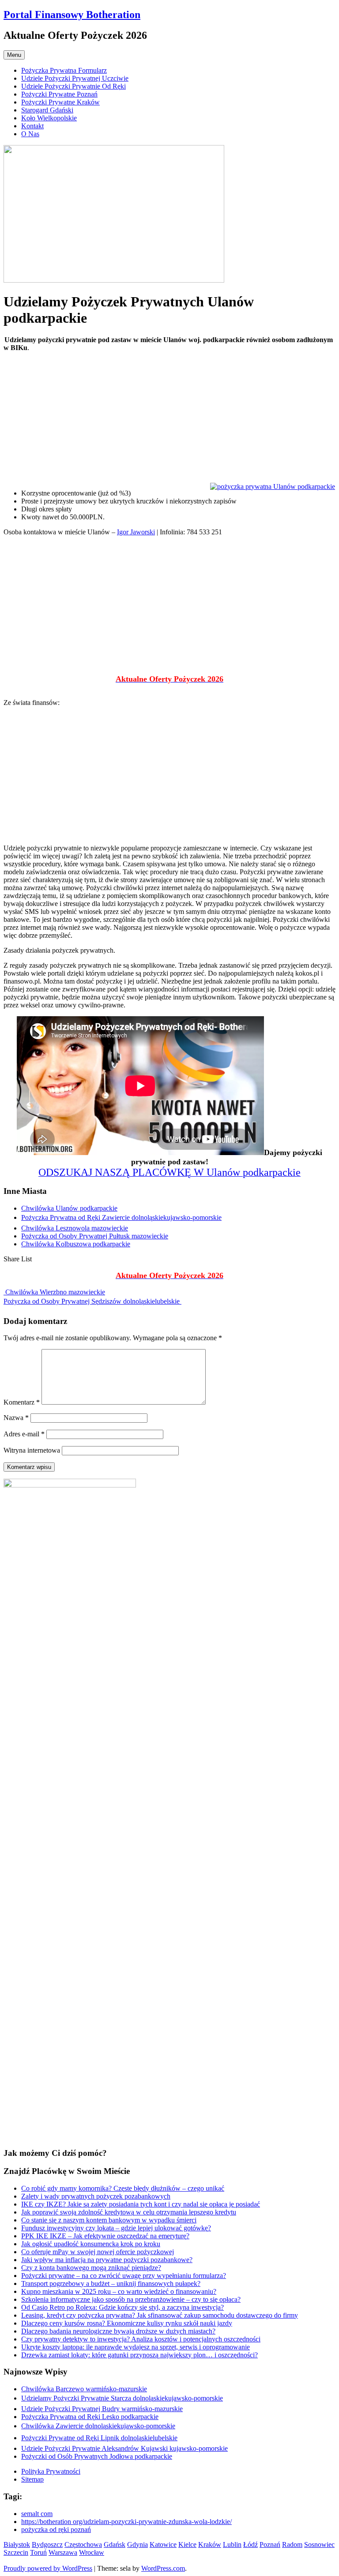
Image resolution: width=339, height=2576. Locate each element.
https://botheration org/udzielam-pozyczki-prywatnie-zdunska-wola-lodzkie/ (126, 2522)
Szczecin (16, 2552)
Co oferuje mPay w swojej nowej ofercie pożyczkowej (98, 2252)
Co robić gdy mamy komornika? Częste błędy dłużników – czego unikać (123, 2188)
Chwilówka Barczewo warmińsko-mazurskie (84, 2389)
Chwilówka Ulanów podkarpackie (69, 1208)
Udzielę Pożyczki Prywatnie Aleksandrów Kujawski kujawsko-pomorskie (124, 2448)
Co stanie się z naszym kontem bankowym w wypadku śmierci (109, 2220)
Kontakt (32, 126)
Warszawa (63, 2552)
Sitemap (32, 2479)
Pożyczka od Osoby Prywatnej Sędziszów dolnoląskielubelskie (92, 1301)
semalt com (37, 2514)
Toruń (38, 2552)
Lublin (232, 2544)
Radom (292, 2544)
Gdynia (137, 2544)
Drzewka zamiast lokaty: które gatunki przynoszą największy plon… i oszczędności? (139, 2355)
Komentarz (22, 1402)
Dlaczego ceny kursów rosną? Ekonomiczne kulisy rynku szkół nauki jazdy (127, 2323)
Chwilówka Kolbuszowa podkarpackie (76, 1244)
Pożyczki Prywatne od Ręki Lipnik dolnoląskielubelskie (99, 2438)
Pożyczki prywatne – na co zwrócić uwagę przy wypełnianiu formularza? (124, 2276)
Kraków (210, 2544)
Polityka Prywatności (51, 2471)
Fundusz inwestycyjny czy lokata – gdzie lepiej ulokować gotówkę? (116, 2228)
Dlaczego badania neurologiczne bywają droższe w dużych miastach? (118, 2331)
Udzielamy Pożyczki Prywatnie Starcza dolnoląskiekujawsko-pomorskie (122, 2398)
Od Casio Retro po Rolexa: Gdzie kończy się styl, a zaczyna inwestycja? (122, 2307)
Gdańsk (115, 2544)
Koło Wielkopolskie (49, 118)
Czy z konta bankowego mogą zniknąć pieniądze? (91, 2268)
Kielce (187, 2544)
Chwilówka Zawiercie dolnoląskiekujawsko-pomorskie (98, 2426)
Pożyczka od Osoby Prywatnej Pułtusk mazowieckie (95, 1236)
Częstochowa (83, 2544)
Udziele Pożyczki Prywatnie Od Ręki (73, 86)
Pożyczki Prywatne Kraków (60, 102)
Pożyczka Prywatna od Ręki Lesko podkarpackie (90, 2417)
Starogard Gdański (47, 110)
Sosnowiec (319, 2544)
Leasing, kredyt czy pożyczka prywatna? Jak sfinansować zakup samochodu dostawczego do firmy (160, 2315)
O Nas (30, 134)
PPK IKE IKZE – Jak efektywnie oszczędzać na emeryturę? (105, 2236)
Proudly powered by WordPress (48, 2568)
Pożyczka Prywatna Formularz (64, 70)
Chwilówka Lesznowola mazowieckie (75, 1228)
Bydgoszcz (47, 2544)
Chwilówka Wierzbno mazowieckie (54, 1292)
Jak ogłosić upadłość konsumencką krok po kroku (91, 2244)
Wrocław (92, 2552)
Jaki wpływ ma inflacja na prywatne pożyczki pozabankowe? (107, 2260)
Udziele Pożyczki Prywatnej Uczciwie (75, 78)
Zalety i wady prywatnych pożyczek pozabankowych (96, 2196)
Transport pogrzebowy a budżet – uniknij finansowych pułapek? (111, 2283)
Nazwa (16, 1418)
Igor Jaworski (136, 532)
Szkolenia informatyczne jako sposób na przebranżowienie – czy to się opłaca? (131, 2299)
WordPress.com (163, 2568)
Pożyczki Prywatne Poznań (59, 94)
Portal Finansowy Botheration (72, 15)
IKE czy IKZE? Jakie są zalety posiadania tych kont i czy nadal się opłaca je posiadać (141, 2204)
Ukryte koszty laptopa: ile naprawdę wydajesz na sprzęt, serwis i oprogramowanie (136, 2347)
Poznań (270, 2544)
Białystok (17, 2544)
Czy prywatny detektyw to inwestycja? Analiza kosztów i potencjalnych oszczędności (141, 2339)
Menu (14, 55)
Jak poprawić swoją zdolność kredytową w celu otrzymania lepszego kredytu (129, 2212)
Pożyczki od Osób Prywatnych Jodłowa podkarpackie (97, 2456)
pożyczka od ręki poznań (56, 2529)
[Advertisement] (169, 421)
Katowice (163, 2544)
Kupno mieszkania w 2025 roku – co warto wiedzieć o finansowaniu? (119, 2291)
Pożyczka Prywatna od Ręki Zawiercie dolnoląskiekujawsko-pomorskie (121, 1217)
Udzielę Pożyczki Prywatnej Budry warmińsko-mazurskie (102, 2409)
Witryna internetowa (32, 1450)
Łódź (250, 2544)
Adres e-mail (24, 1434)
